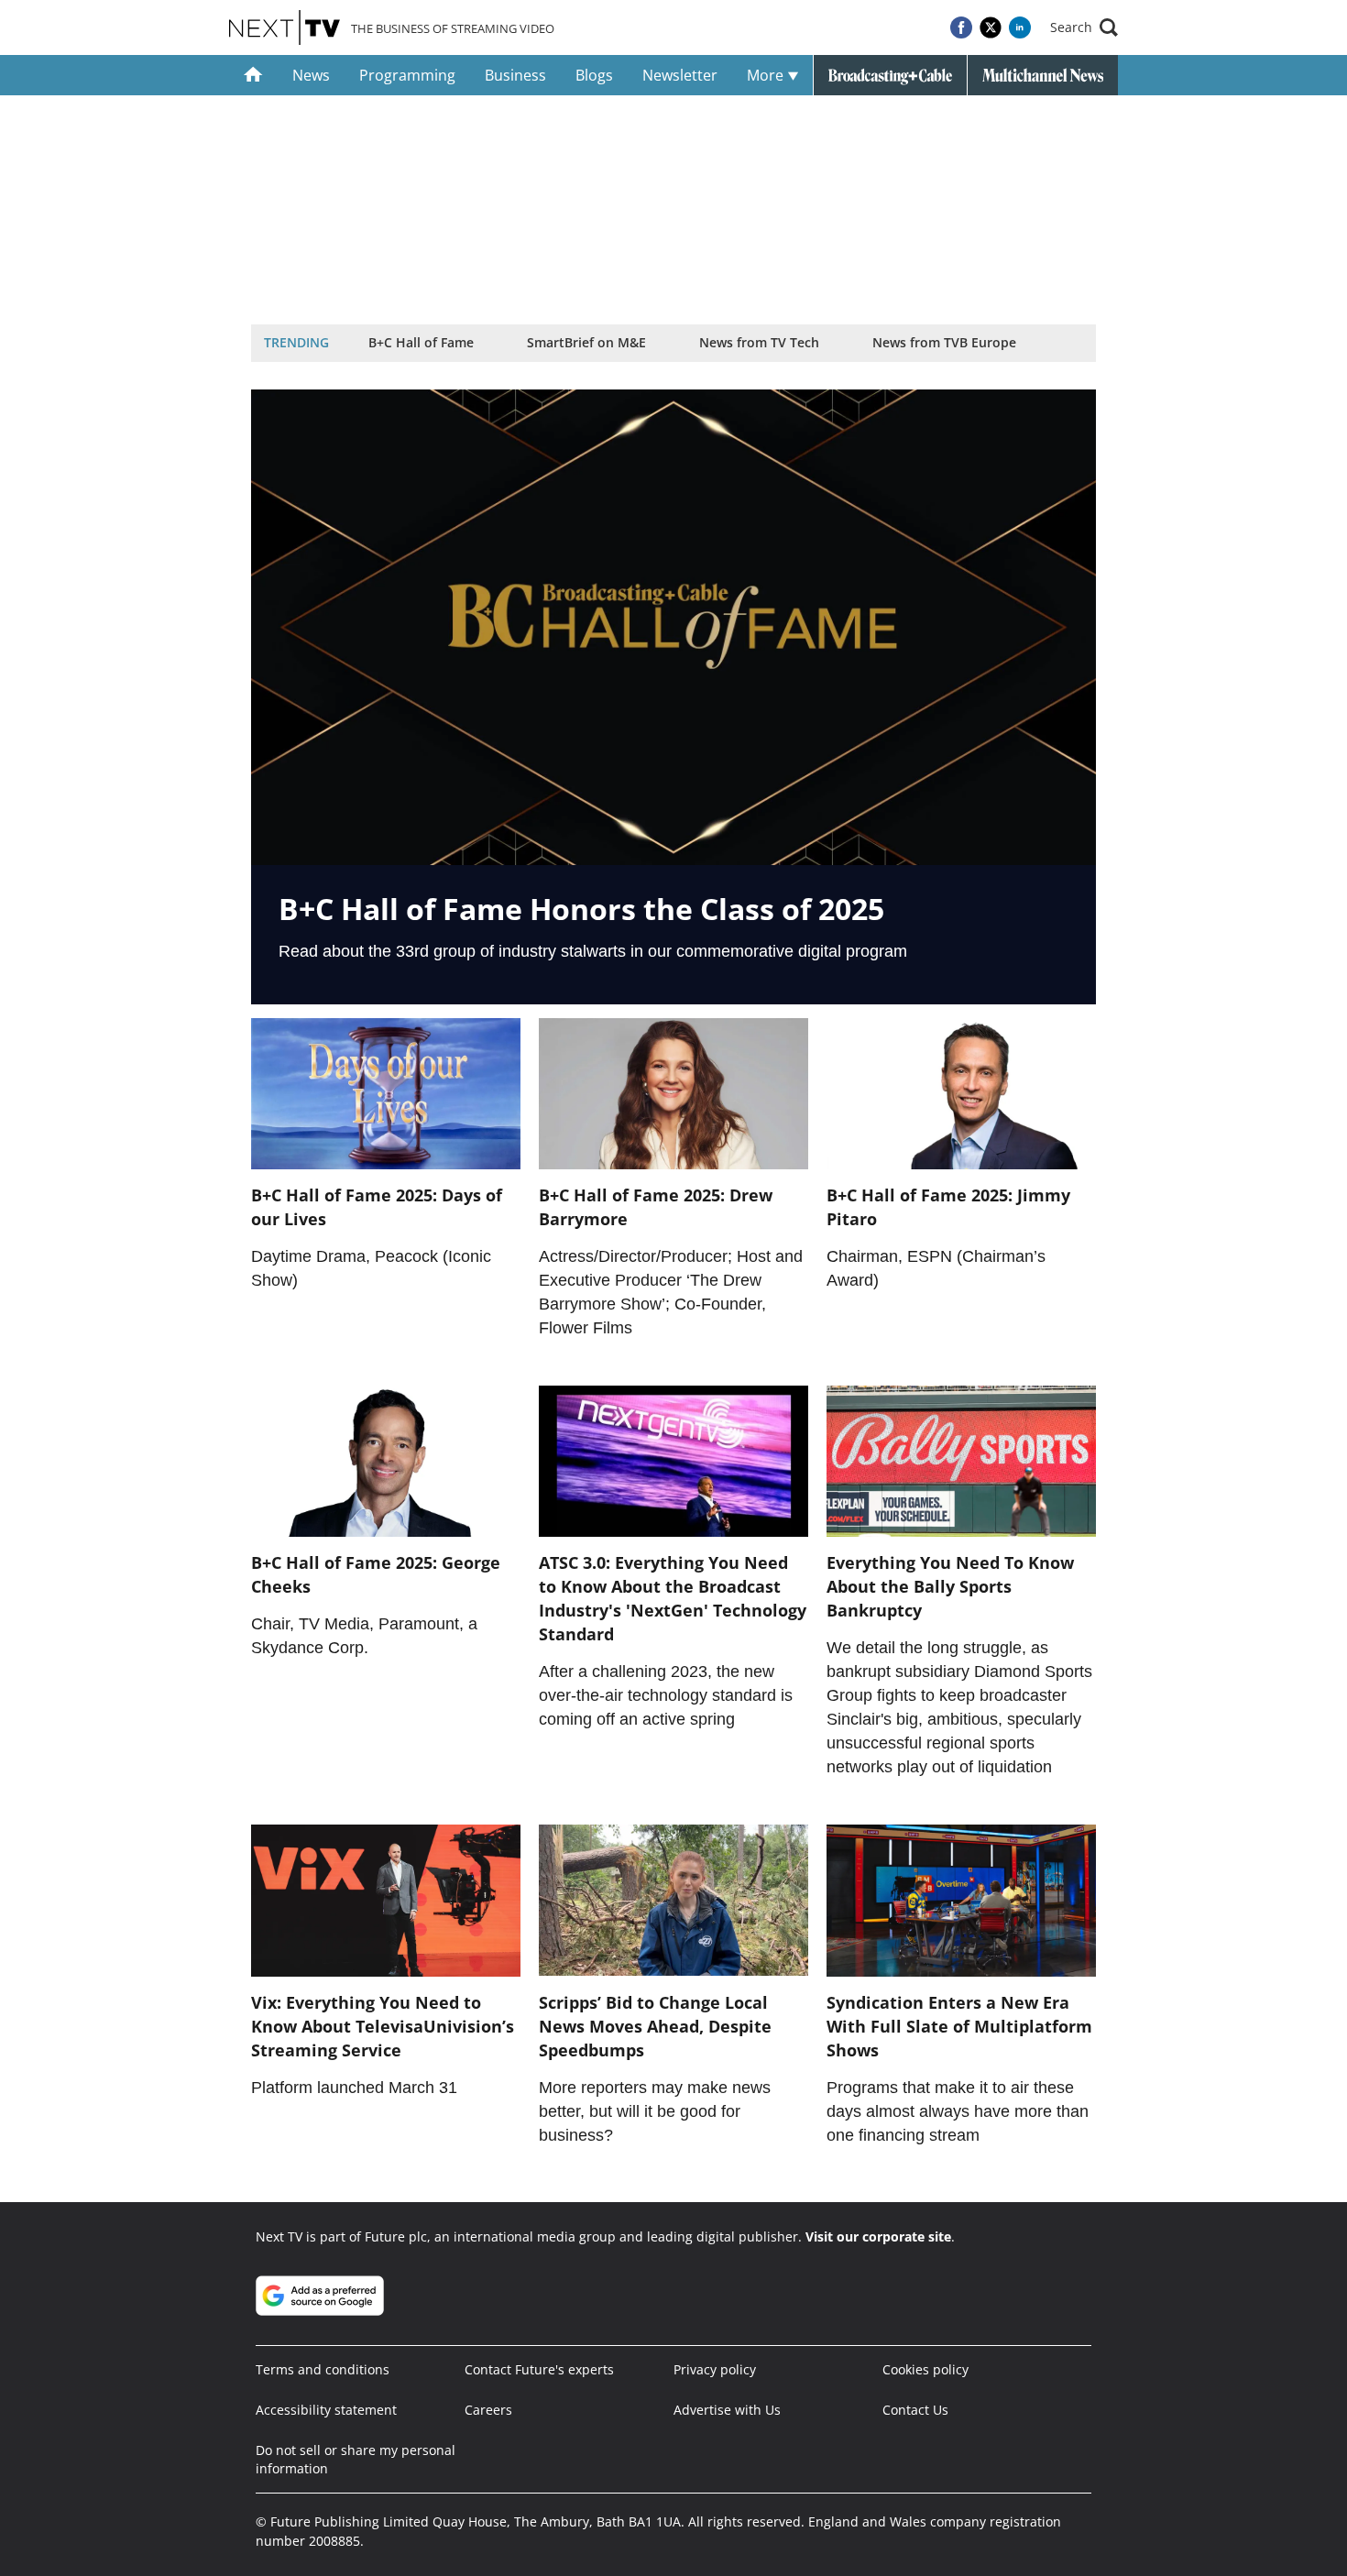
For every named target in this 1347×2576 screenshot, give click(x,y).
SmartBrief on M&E (586, 342)
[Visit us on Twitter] (991, 27)
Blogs (594, 75)
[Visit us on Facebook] (961, 27)
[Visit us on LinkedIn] (1020, 27)
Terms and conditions (323, 2369)
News (311, 75)
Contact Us (915, 2410)
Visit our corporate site (878, 2236)
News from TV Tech (759, 342)
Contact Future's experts (539, 2369)
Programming (407, 75)
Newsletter (680, 75)
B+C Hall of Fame (421, 342)
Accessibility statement (326, 2410)
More (767, 75)
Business (515, 75)
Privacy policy (715, 2369)
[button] (1084, 27)
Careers (488, 2410)
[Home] (253, 75)
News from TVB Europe (944, 342)
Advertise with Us (727, 2410)
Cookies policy (925, 2369)
